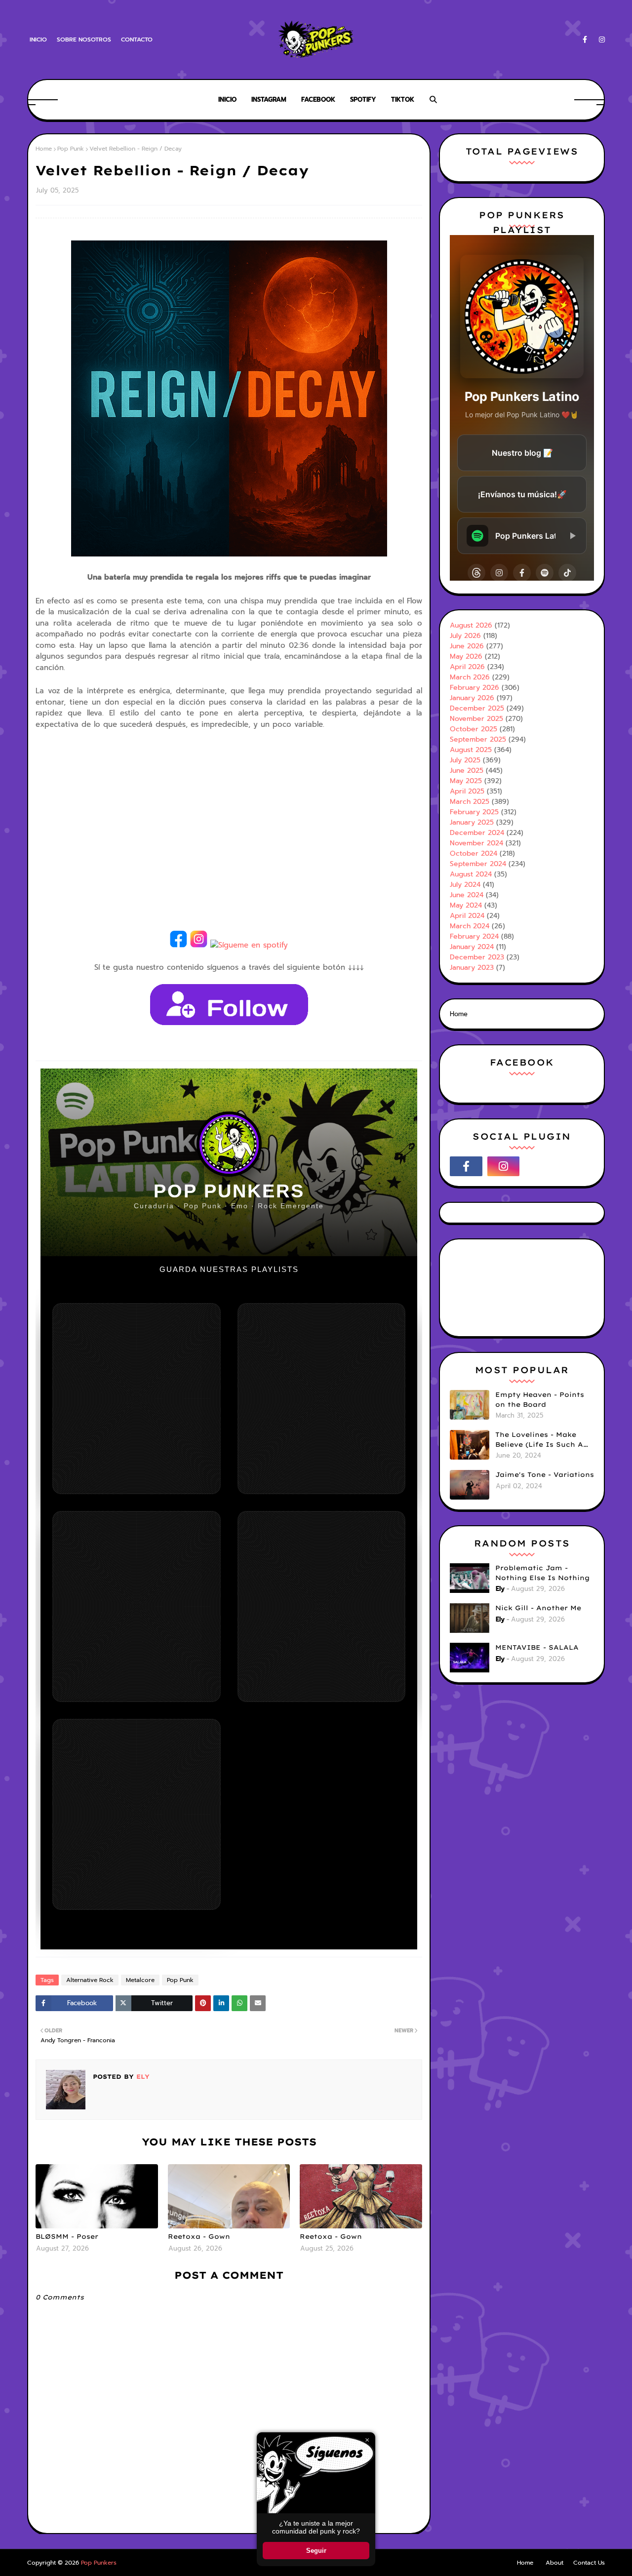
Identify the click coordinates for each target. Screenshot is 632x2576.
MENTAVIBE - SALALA (537, 1647)
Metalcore (140, 1980)
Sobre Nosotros (84, 40)
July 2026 (465, 636)
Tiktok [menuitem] (403, 99)
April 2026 (467, 667)
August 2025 (471, 750)
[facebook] (585, 40)
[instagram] (600, 40)
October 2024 (474, 853)
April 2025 (467, 791)
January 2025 (472, 822)
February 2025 (474, 812)
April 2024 (467, 916)
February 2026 (474, 688)
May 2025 (466, 781)
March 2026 (470, 677)
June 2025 (467, 771)
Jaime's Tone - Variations (545, 1474)
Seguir (316, 2551)
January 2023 (472, 968)
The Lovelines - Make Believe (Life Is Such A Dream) (539, 1440)
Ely (142, 2077)
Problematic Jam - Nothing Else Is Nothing (542, 1573)
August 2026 (471, 625)
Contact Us (589, 2563)
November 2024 (476, 843)
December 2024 (477, 833)
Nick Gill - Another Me (538, 1608)
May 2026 (466, 656)
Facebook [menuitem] (318, 99)
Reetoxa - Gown (199, 2236)
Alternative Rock (90, 1980)
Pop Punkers (99, 2563)
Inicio (38, 40)
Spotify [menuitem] (363, 99)
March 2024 (470, 926)
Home (44, 149)
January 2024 (472, 947)
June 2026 (467, 646)
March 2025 (470, 802)
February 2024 (474, 936)
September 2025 (478, 739)
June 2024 (467, 895)
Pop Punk (71, 149)
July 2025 (465, 760)
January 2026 (472, 698)
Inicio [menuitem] (227, 99)
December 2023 (477, 957)
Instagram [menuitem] (269, 99)
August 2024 (471, 874)
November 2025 (476, 719)
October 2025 (474, 729)
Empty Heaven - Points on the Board (540, 1399)
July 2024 (465, 885)
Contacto (137, 40)
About (554, 2563)
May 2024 (466, 905)
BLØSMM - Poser (67, 2236)
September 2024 (478, 864)
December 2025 (477, 708)
